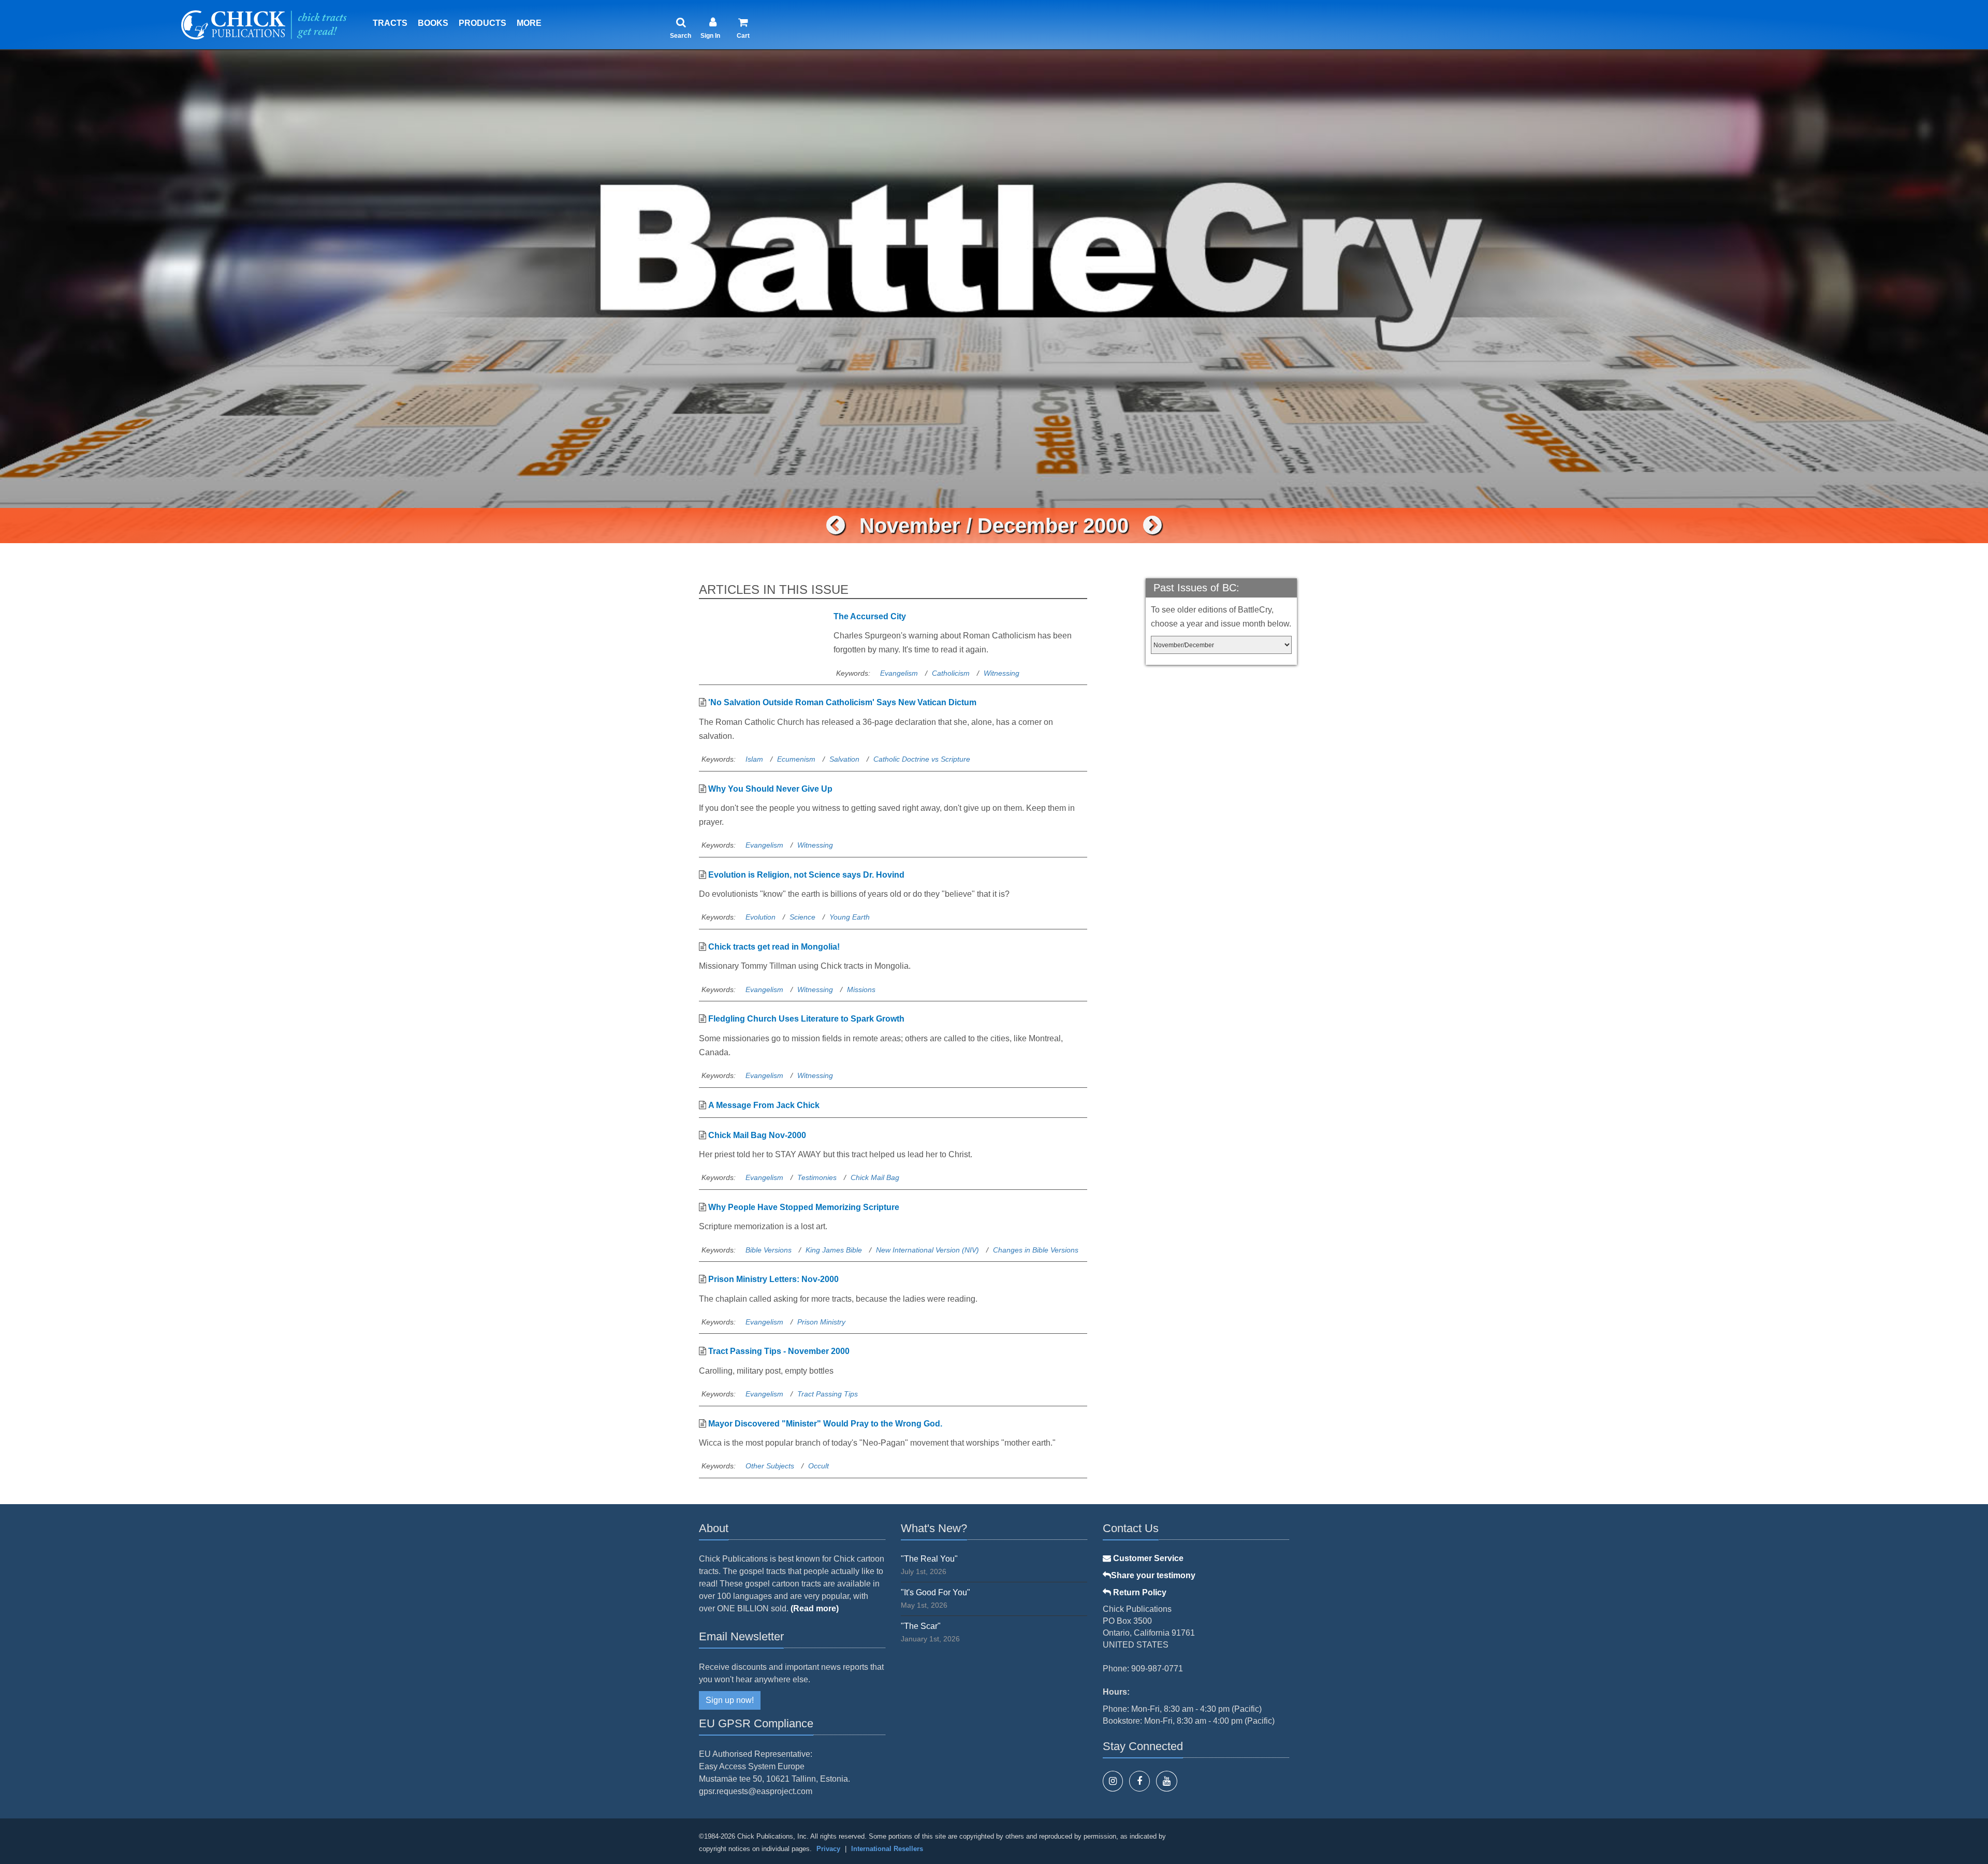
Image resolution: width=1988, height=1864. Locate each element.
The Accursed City (870, 616)
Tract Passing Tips (828, 1394)
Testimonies (817, 1177)
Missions (861, 989)
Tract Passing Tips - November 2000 (779, 1351)
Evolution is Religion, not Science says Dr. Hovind (806, 875)
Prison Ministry (821, 1322)
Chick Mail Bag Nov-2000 (757, 1135)
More (529, 23)
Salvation (844, 759)
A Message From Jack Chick (764, 1105)
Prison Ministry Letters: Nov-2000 (773, 1279)
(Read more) (815, 1608)
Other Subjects (770, 1466)
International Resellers (887, 1849)
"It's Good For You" (935, 1592)
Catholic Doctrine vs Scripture (922, 759)
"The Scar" (921, 1626)
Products (483, 23)
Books (433, 23)
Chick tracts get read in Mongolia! (774, 947)
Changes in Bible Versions (1036, 1250)
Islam (754, 759)
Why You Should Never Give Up (770, 789)
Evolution (761, 917)
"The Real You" (929, 1559)
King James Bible (834, 1250)
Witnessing (1002, 673)
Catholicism (951, 673)
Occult (818, 1466)
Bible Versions (769, 1250)
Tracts (390, 23)
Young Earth (850, 917)
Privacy (828, 1849)
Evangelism (899, 673)
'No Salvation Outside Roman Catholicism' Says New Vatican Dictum (842, 702)
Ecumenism (796, 759)
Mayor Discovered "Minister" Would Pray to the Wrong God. (825, 1424)
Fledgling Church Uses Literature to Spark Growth (806, 1019)
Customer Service (1147, 1558)
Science (802, 917)
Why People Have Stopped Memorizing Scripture (804, 1207)
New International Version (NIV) (927, 1250)
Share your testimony (1153, 1575)
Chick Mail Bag (875, 1177)
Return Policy (1139, 1592)
